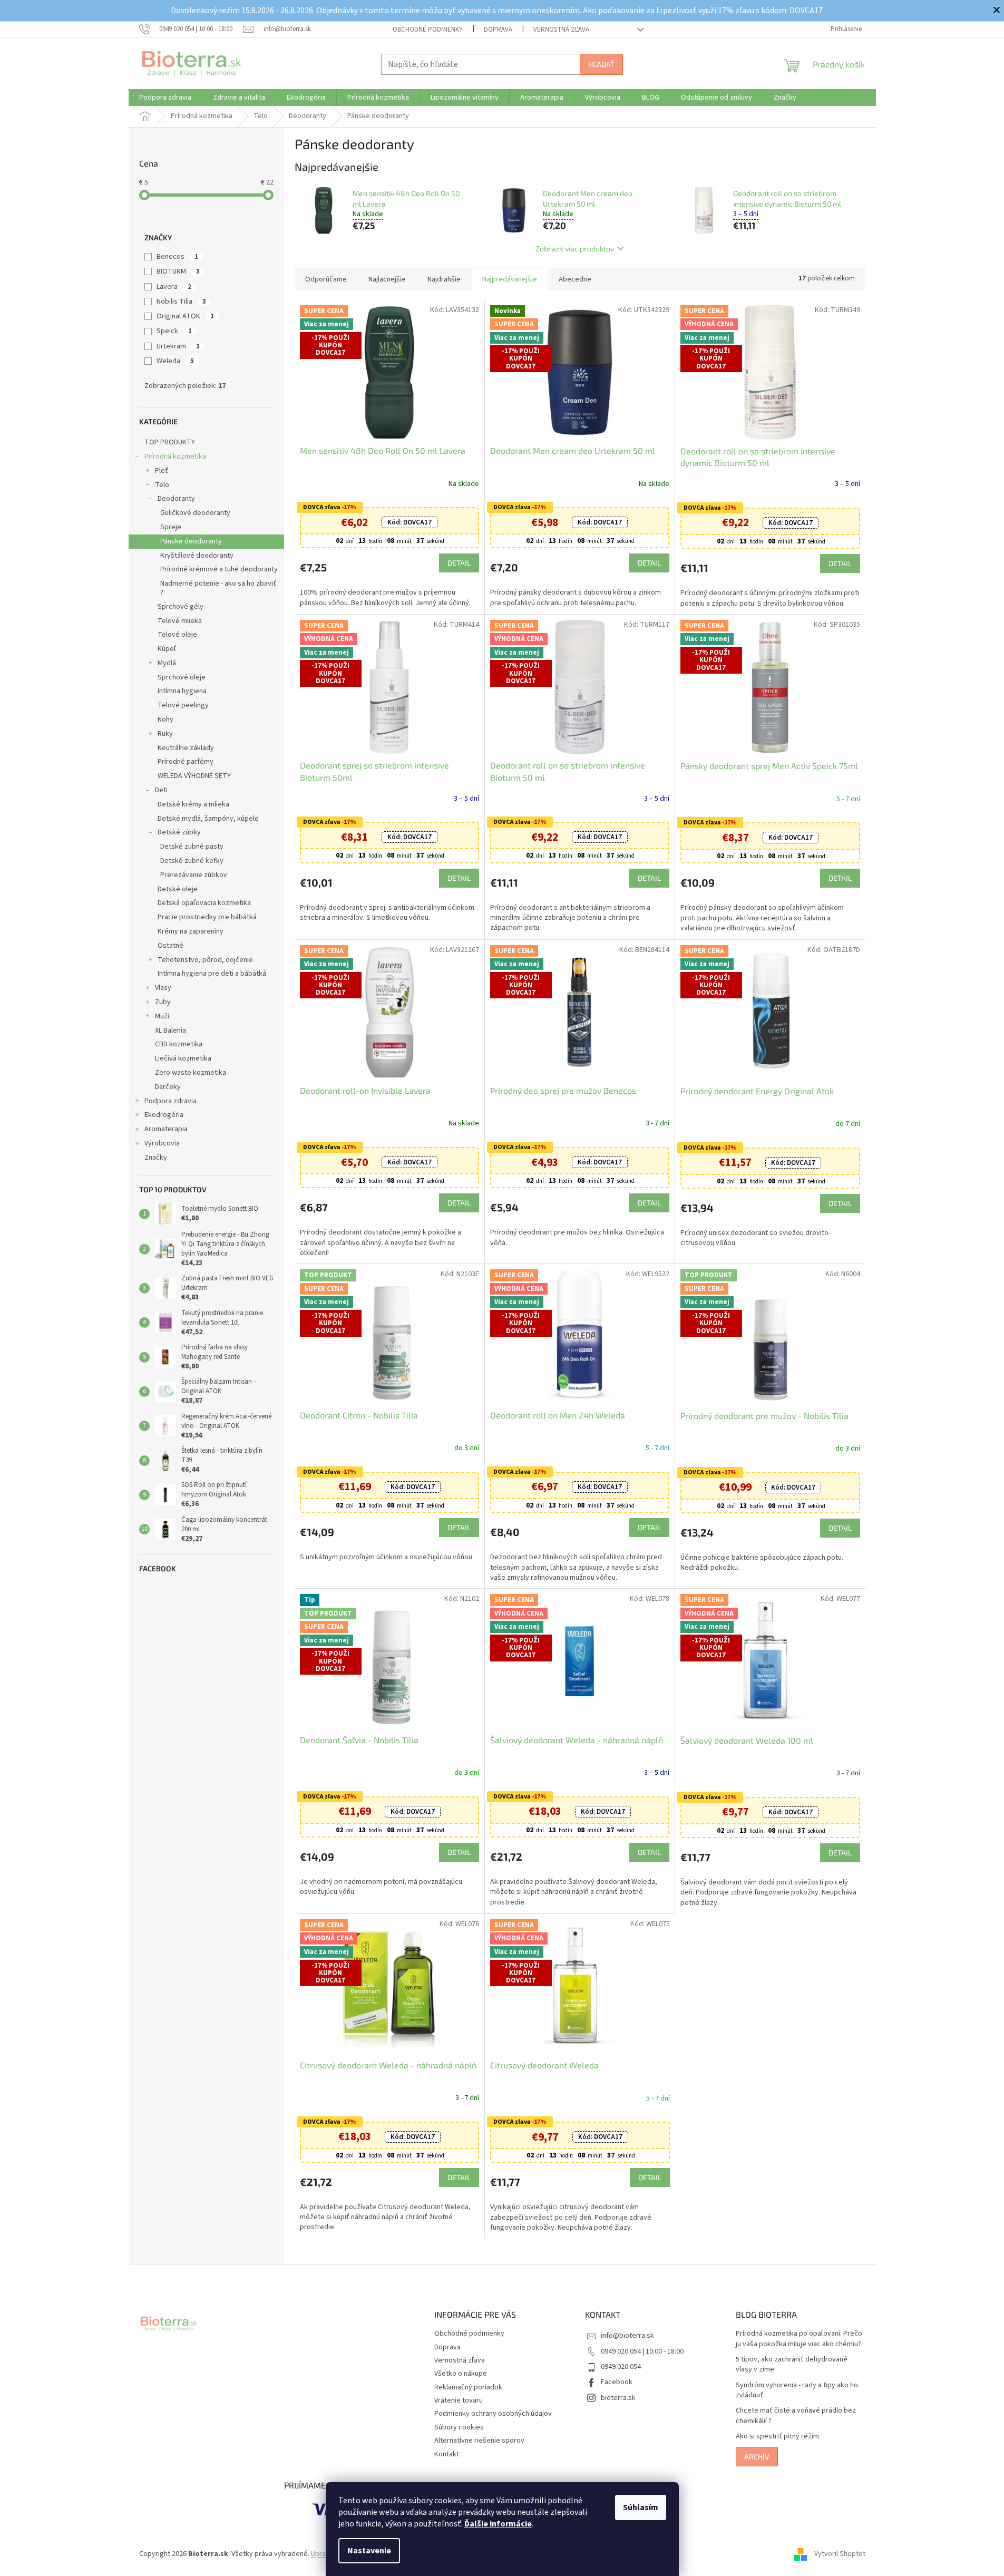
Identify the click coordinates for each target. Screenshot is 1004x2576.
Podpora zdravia (170, 1101)
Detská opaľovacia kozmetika (204, 903)
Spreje (171, 527)
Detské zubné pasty (192, 847)
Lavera (174, 287)
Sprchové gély (181, 607)
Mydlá (167, 663)
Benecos (177, 257)
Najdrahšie (444, 279)
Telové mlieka (180, 621)
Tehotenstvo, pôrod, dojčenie (205, 960)
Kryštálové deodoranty (197, 556)
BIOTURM (178, 271)
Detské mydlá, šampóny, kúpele (208, 819)
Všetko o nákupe (461, 2374)
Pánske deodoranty (191, 541)
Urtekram (178, 346)
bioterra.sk (618, 2398)
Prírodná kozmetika (175, 456)
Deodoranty (176, 499)
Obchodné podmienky (428, 30)
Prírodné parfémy (186, 762)
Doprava (498, 30)
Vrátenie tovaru (459, 2400)
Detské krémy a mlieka (193, 804)
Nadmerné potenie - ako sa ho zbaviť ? (218, 588)
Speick (174, 331)
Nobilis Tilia (181, 302)
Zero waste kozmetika (191, 1073)
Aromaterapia (166, 1129)
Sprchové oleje (182, 677)
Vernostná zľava (561, 30)
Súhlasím (641, 2507)
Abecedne (575, 279)
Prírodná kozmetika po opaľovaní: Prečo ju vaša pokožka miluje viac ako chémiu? (799, 2339)
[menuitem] (165, 98)
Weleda (175, 361)
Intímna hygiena (182, 691)
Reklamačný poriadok (468, 2387)
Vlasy (163, 988)
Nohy (165, 720)
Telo (162, 485)
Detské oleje (178, 889)
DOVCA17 (410, 522)
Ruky (165, 734)
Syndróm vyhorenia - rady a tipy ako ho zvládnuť (797, 2390)
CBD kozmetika (179, 1044)
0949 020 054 (621, 2367)
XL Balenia (170, 1031)
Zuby (163, 1002)
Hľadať (601, 64)
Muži (162, 1016)
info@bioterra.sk (627, 2336)
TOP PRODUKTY (170, 442)
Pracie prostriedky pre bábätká (207, 917)
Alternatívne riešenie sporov (479, 2441)
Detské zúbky (179, 832)
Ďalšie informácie (498, 2524)
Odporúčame (326, 279)
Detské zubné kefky (192, 861)
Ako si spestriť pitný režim (777, 2437)
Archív (757, 2457)
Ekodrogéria (164, 1115)
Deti (161, 790)
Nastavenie (369, 2551)
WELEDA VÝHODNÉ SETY (194, 776)
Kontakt (447, 2454)
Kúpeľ (167, 649)
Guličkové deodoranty (195, 513)
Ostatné (170, 946)
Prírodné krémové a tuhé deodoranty (219, 569)
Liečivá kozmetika (183, 1058)
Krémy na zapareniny (191, 931)
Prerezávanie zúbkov (194, 875)
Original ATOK (185, 316)
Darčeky (168, 1087)
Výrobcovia (162, 1143)
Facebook (617, 2382)
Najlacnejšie (387, 279)
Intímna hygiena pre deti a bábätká (212, 974)
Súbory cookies (459, 2427)
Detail (459, 563)
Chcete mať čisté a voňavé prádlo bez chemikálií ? (796, 2416)
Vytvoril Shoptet (840, 2554)
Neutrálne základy (186, 748)
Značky (156, 1158)
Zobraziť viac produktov (575, 249)
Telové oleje (177, 635)
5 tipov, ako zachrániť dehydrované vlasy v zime (792, 2365)
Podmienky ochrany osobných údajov (493, 2414)
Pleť (162, 471)
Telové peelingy (183, 705)
